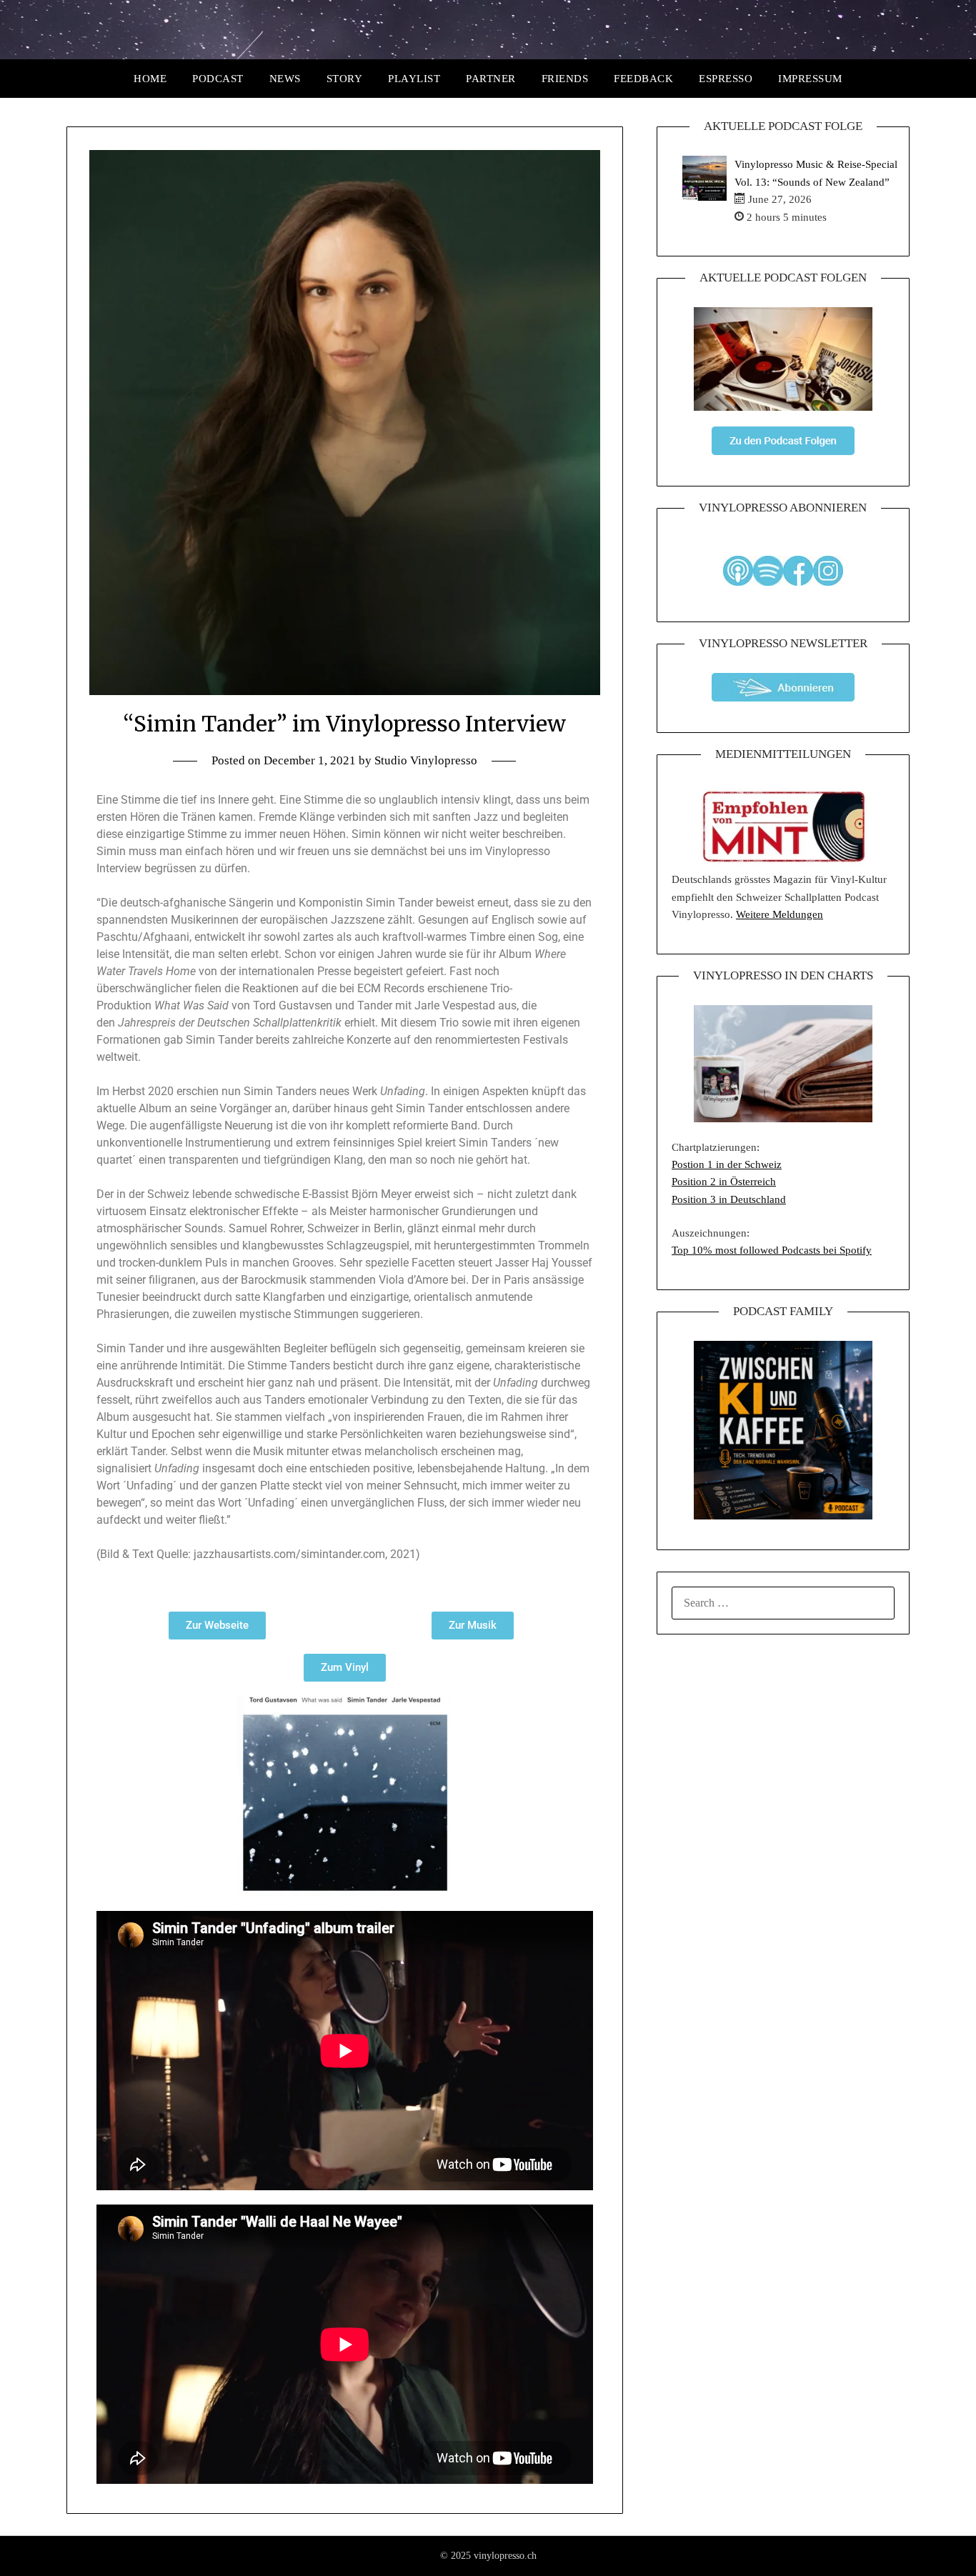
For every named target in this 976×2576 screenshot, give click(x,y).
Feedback (643, 79)
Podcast (218, 79)
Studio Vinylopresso (426, 760)
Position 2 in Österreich (724, 1182)
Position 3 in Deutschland (729, 1199)
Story (345, 79)
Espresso (726, 79)
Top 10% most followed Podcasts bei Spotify (772, 1250)
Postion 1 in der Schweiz (727, 1164)
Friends (565, 79)
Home (150, 79)
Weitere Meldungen (780, 914)
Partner (491, 79)
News (285, 79)
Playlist (414, 79)
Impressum (810, 79)
